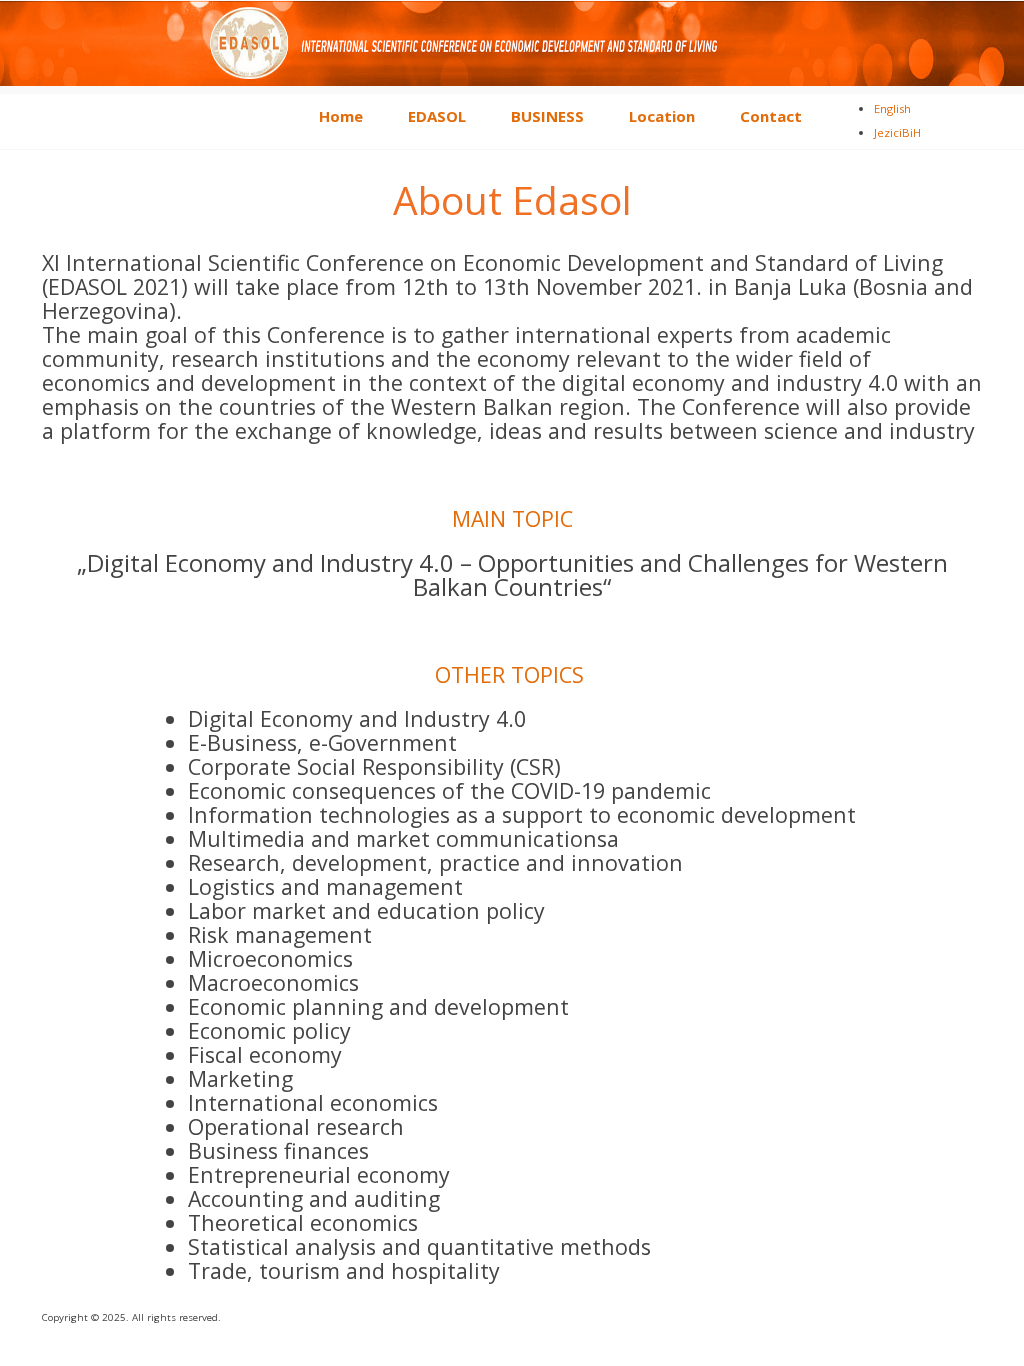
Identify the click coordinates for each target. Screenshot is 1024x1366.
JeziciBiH (897, 132)
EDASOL (437, 116)
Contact (771, 116)
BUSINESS (547, 116)
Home (341, 116)
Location (662, 116)
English (892, 108)
